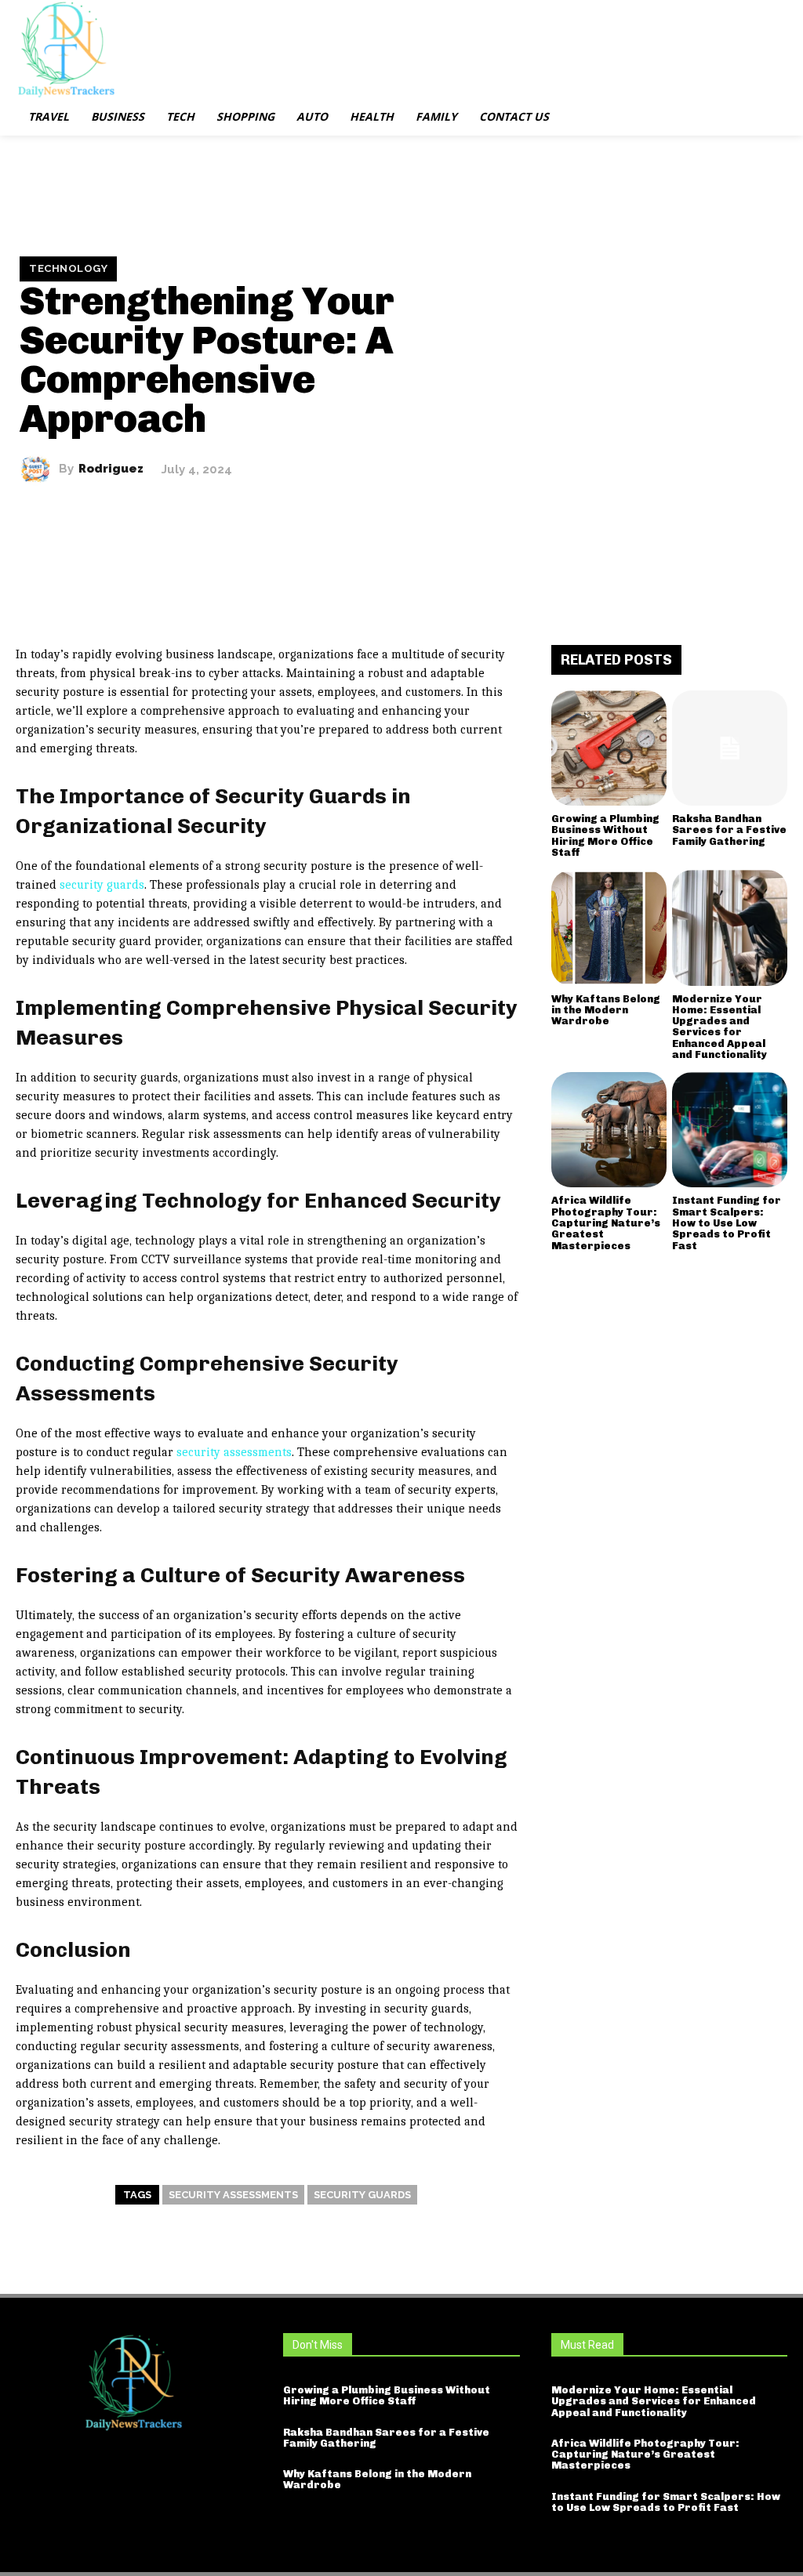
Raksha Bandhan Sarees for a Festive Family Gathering (729, 830)
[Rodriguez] (39, 469)
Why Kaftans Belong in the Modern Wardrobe (606, 1010)
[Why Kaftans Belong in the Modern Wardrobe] (609, 928)
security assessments (234, 1452)
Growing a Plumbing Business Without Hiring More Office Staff (605, 835)
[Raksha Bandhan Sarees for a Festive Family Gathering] (730, 748)
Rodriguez (111, 469)
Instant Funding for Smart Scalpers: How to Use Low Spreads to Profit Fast (727, 1223)
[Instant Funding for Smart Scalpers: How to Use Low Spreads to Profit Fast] (730, 1130)
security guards (102, 885)
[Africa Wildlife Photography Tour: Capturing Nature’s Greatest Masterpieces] (609, 1130)
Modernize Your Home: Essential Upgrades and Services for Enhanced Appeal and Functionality (719, 1027)
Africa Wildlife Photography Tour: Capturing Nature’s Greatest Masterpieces (606, 1223)
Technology (68, 268)
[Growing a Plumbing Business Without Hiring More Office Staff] (609, 748)
